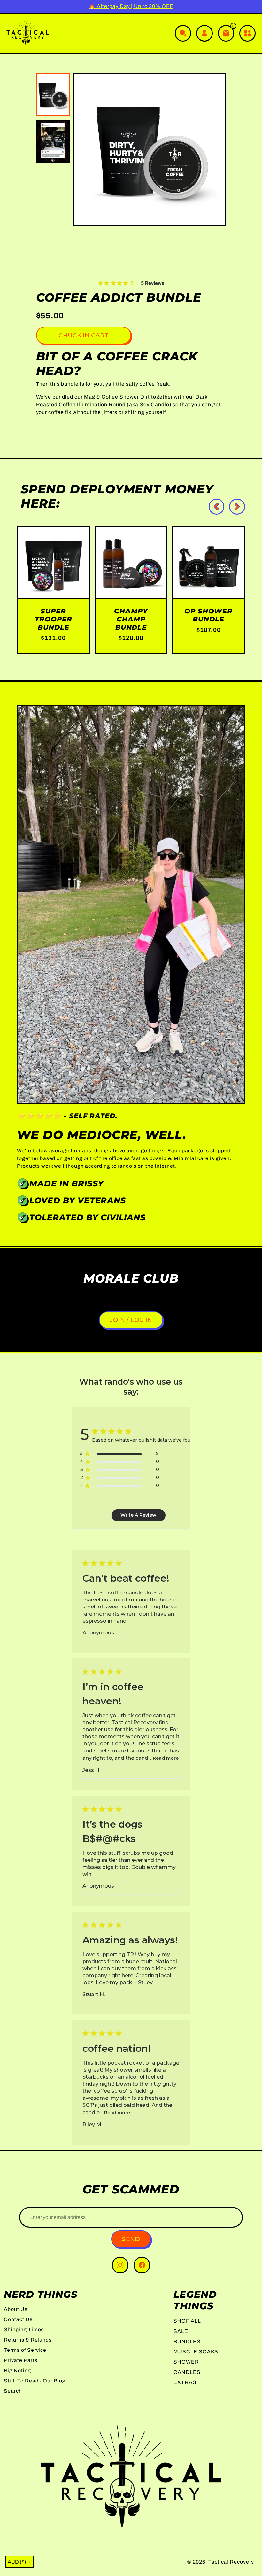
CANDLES (187, 2372)
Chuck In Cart (84, 335)
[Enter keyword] (183, 33)
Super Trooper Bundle (54, 619)
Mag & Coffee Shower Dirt (117, 397)
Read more (166, 1758)
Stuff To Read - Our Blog (35, 2381)
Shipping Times (24, 2330)
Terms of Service (25, 2350)
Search (13, 2391)
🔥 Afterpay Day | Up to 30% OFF (131, 6)
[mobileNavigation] (247, 33)
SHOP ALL (187, 2321)
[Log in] (204, 33)
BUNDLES (187, 2341)
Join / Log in (131, 1320)
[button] (86, 150)
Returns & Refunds (28, 2340)
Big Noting (17, 2371)
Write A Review (138, 1515)
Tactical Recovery (231, 2562)
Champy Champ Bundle (131, 619)
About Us (16, 2309)
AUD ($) (17, 2562)
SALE (181, 2331)
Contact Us (18, 2319)
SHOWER (186, 2362)
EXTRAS (185, 2382)
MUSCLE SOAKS (196, 2352)
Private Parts (20, 2360)
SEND (131, 2239)
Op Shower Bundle (208, 615)
